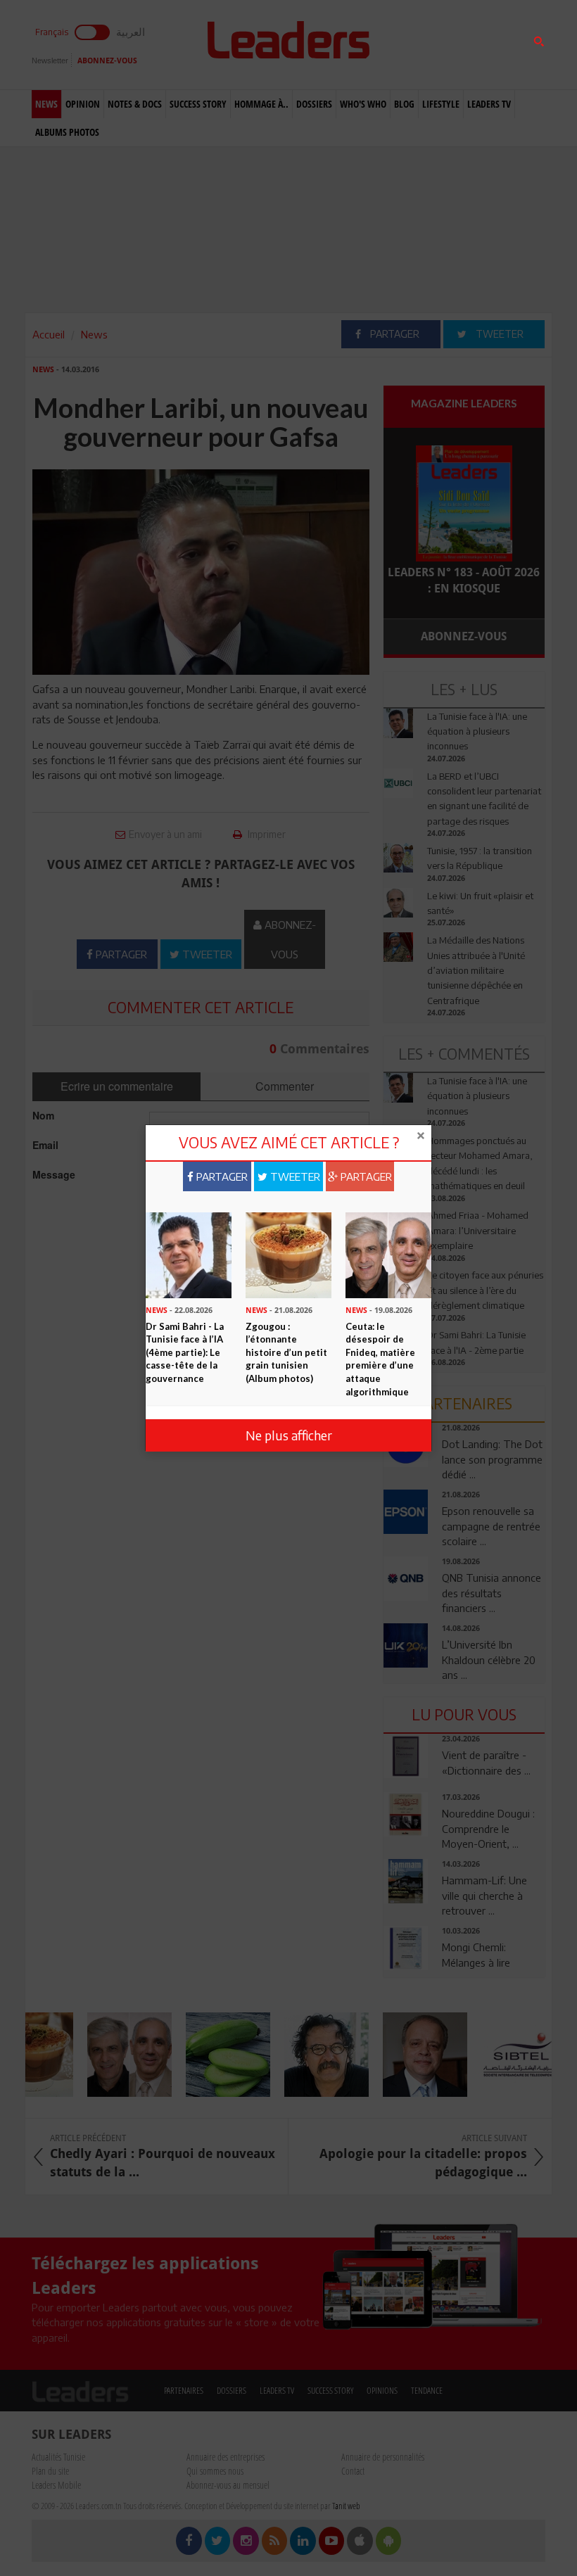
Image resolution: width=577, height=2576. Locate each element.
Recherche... (417, 45)
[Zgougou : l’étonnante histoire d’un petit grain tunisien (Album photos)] (288, 1254)
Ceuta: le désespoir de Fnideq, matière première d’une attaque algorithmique (380, 1359)
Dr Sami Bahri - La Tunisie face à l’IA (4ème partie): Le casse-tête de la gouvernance (185, 1352)
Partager (221, 1176)
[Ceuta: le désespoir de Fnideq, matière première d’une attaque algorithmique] (388, 1254)
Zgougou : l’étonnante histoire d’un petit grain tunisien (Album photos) (286, 1352)
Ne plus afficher (289, 1435)
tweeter (294, 1176)
